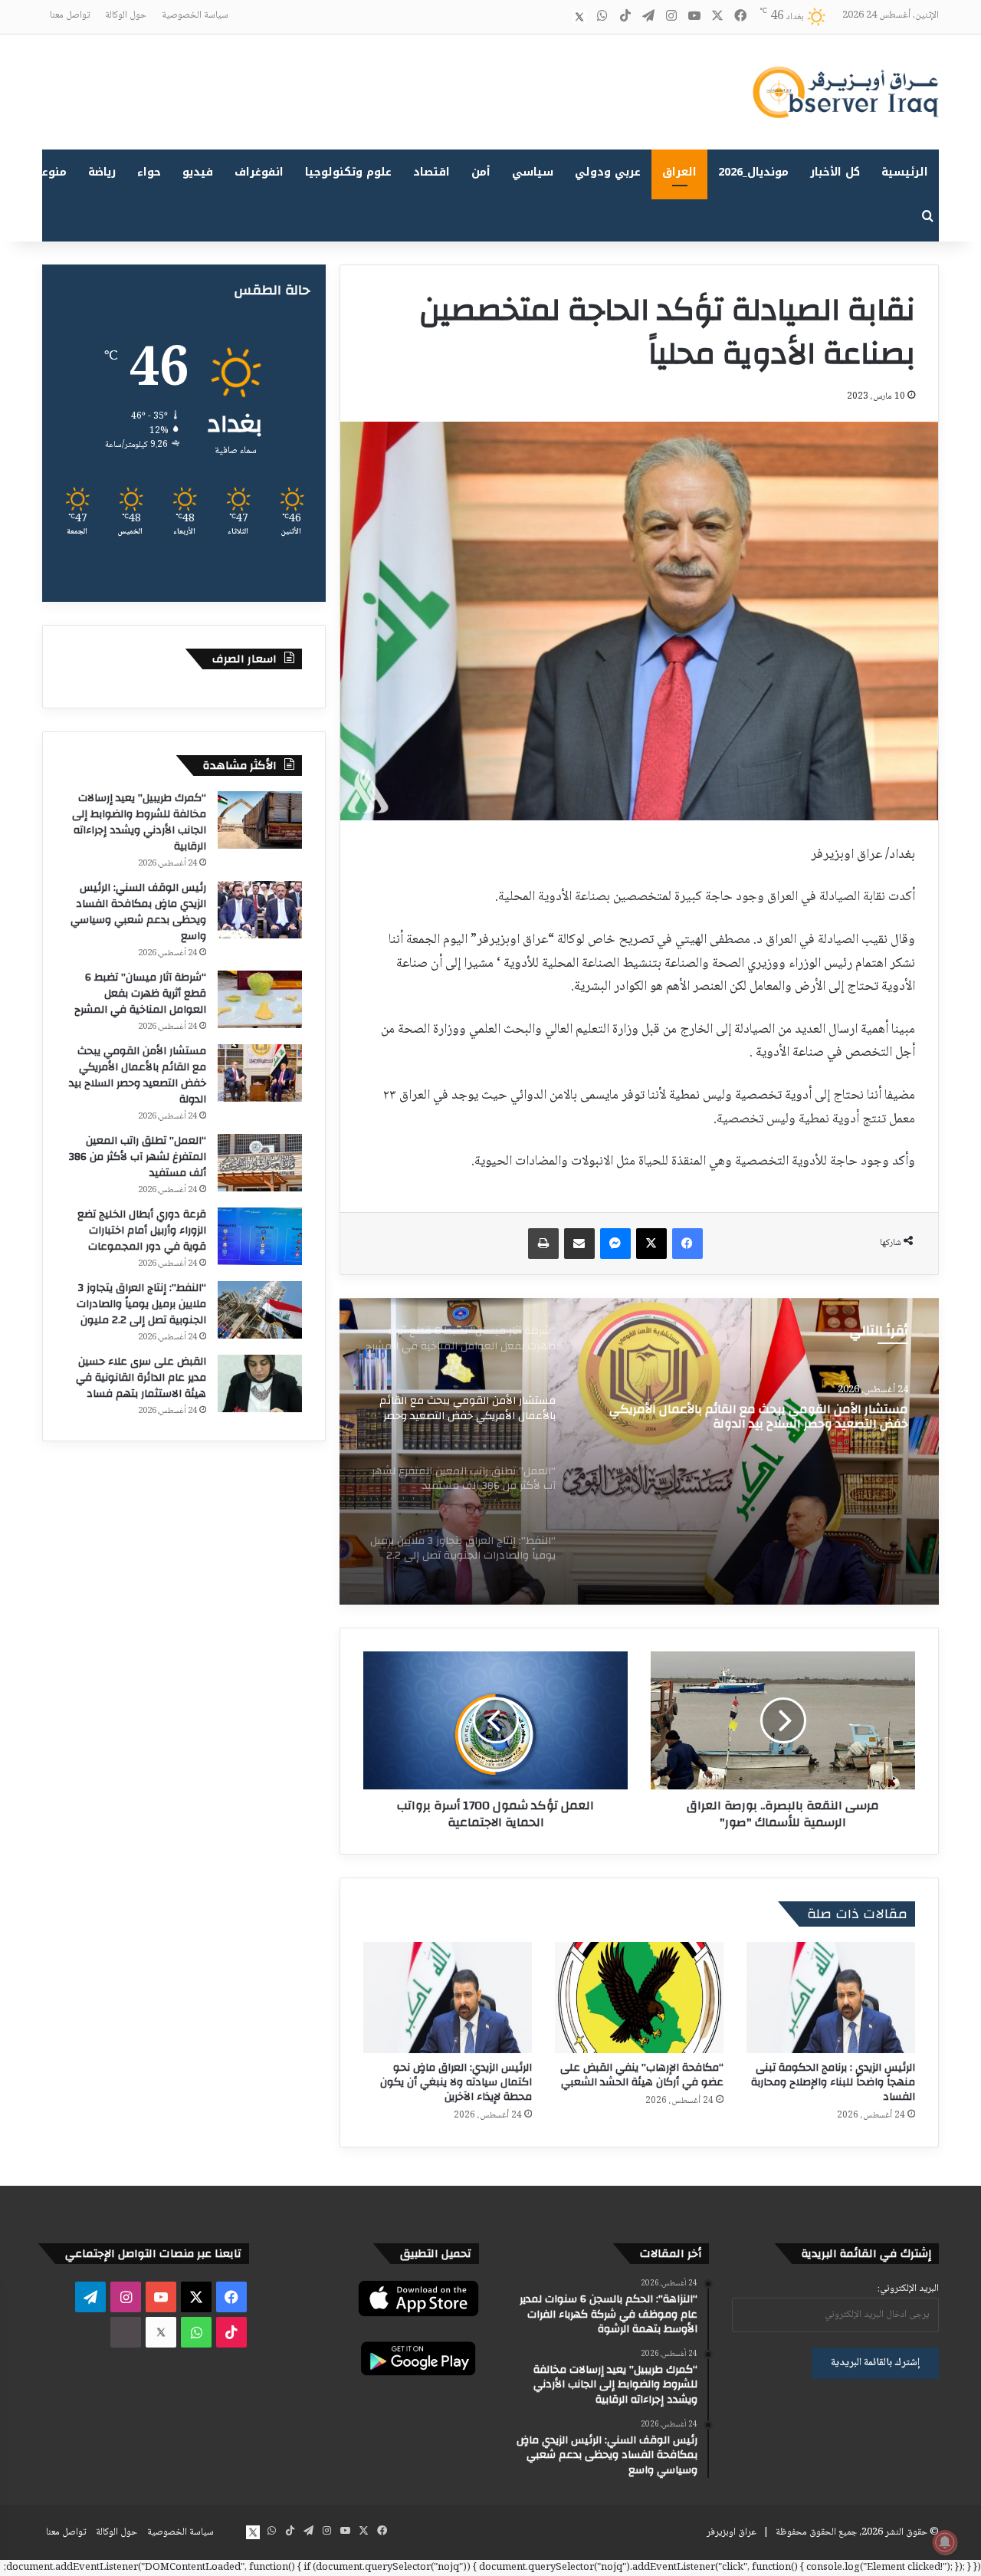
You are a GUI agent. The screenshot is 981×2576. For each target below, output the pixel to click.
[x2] (579, 17)
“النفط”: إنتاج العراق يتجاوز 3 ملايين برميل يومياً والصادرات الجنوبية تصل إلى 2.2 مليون (141, 1304)
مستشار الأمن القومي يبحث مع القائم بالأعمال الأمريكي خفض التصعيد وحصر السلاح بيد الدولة (138, 1075)
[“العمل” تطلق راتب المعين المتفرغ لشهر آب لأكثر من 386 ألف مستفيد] (639, 1451)
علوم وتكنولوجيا (348, 172)
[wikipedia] (556, 17)
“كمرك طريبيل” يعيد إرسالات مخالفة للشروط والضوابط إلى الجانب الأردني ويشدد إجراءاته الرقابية (139, 822)
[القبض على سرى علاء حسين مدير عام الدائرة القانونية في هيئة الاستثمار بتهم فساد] (260, 1383)
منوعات (48, 172)
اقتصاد (431, 172)
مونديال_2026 (753, 172)
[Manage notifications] (945, 2542)
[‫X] (651, 1244)
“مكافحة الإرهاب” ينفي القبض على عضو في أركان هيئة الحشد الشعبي (642, 2075)
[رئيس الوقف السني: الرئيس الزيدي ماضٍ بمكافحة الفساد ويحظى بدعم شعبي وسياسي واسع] (260, 910)
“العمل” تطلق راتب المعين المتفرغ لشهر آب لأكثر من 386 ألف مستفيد (757, 1418)
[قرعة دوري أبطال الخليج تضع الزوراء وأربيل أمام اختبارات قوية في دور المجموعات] (260, 1236)
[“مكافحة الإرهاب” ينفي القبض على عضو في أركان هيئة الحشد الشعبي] (639, 1998)
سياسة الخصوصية (195, 15)
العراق (679, 172)
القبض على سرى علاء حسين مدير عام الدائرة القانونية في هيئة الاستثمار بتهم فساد (141, 1378)
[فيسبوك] (687, 1244)
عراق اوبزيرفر (732, 2532)
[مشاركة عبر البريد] (579, 1244)
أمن (481, 172)
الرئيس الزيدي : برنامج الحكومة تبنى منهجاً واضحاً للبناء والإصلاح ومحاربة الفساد (833, 2082)
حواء (149, 172)
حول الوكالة (126, 15)
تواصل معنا (70, 15)
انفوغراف (259, 172)
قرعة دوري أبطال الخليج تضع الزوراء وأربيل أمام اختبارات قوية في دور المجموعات (142, 1230)
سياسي (533, 172)
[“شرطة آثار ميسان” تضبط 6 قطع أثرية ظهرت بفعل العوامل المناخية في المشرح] (260, 999)
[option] (639, 1451)
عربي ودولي (608, 172)
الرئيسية (905, 172)
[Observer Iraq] (845, 92)
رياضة (102, 172)
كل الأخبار (835, 172)
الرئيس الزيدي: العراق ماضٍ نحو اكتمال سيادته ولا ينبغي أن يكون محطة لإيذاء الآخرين (456, 2082)
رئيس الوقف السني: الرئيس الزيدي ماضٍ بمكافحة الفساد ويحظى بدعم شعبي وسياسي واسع (138, 912)
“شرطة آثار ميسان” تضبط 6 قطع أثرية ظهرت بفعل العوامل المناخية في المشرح (140, 994)
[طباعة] (543, 1244)
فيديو (198, 172)
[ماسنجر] (615, 1244)
